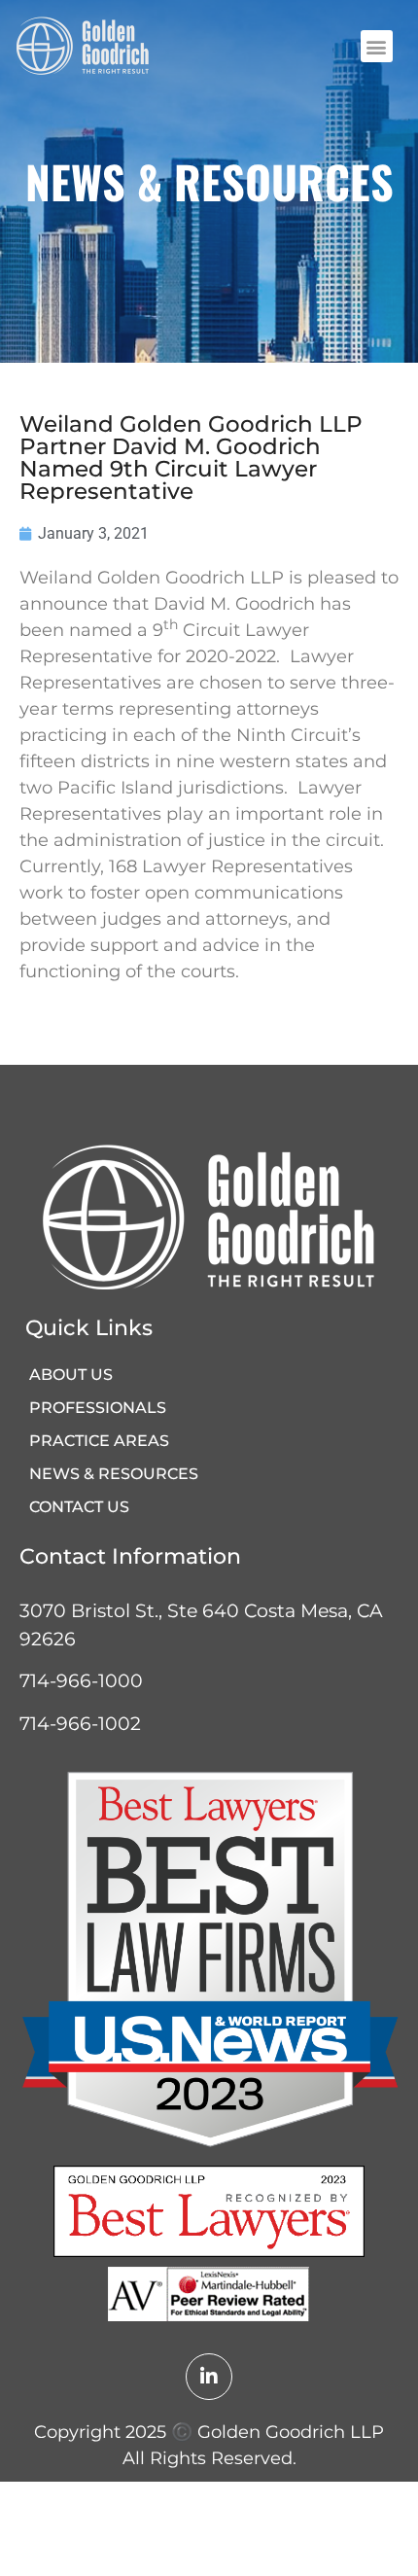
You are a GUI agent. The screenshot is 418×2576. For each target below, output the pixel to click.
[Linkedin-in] (209, 2377)
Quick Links (89, 1328)
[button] (377, 46)
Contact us (79, 1507)
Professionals (98, 1408)
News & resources (114, 1474)
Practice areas (99, 1441)
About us (71, 1375)
